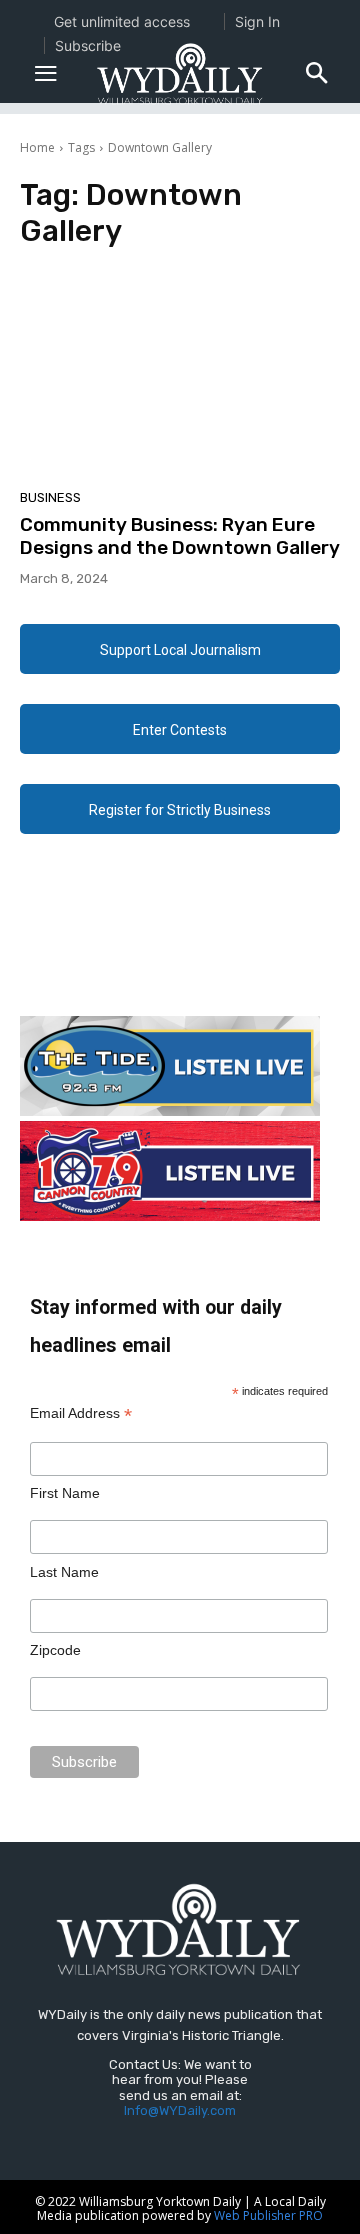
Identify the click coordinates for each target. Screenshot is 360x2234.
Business (50, 497)
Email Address (81, 1413)
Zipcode (55, 1650)
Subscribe (88, 45)
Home (37, 147)
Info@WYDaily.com (180, 2110)
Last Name (64, 1572)
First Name (65, 1493)
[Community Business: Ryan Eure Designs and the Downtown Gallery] (180, 375)
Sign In (257, 21)
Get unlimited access (122, 21)
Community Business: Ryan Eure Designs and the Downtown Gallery (180, 536)
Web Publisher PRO (268, 2215)
